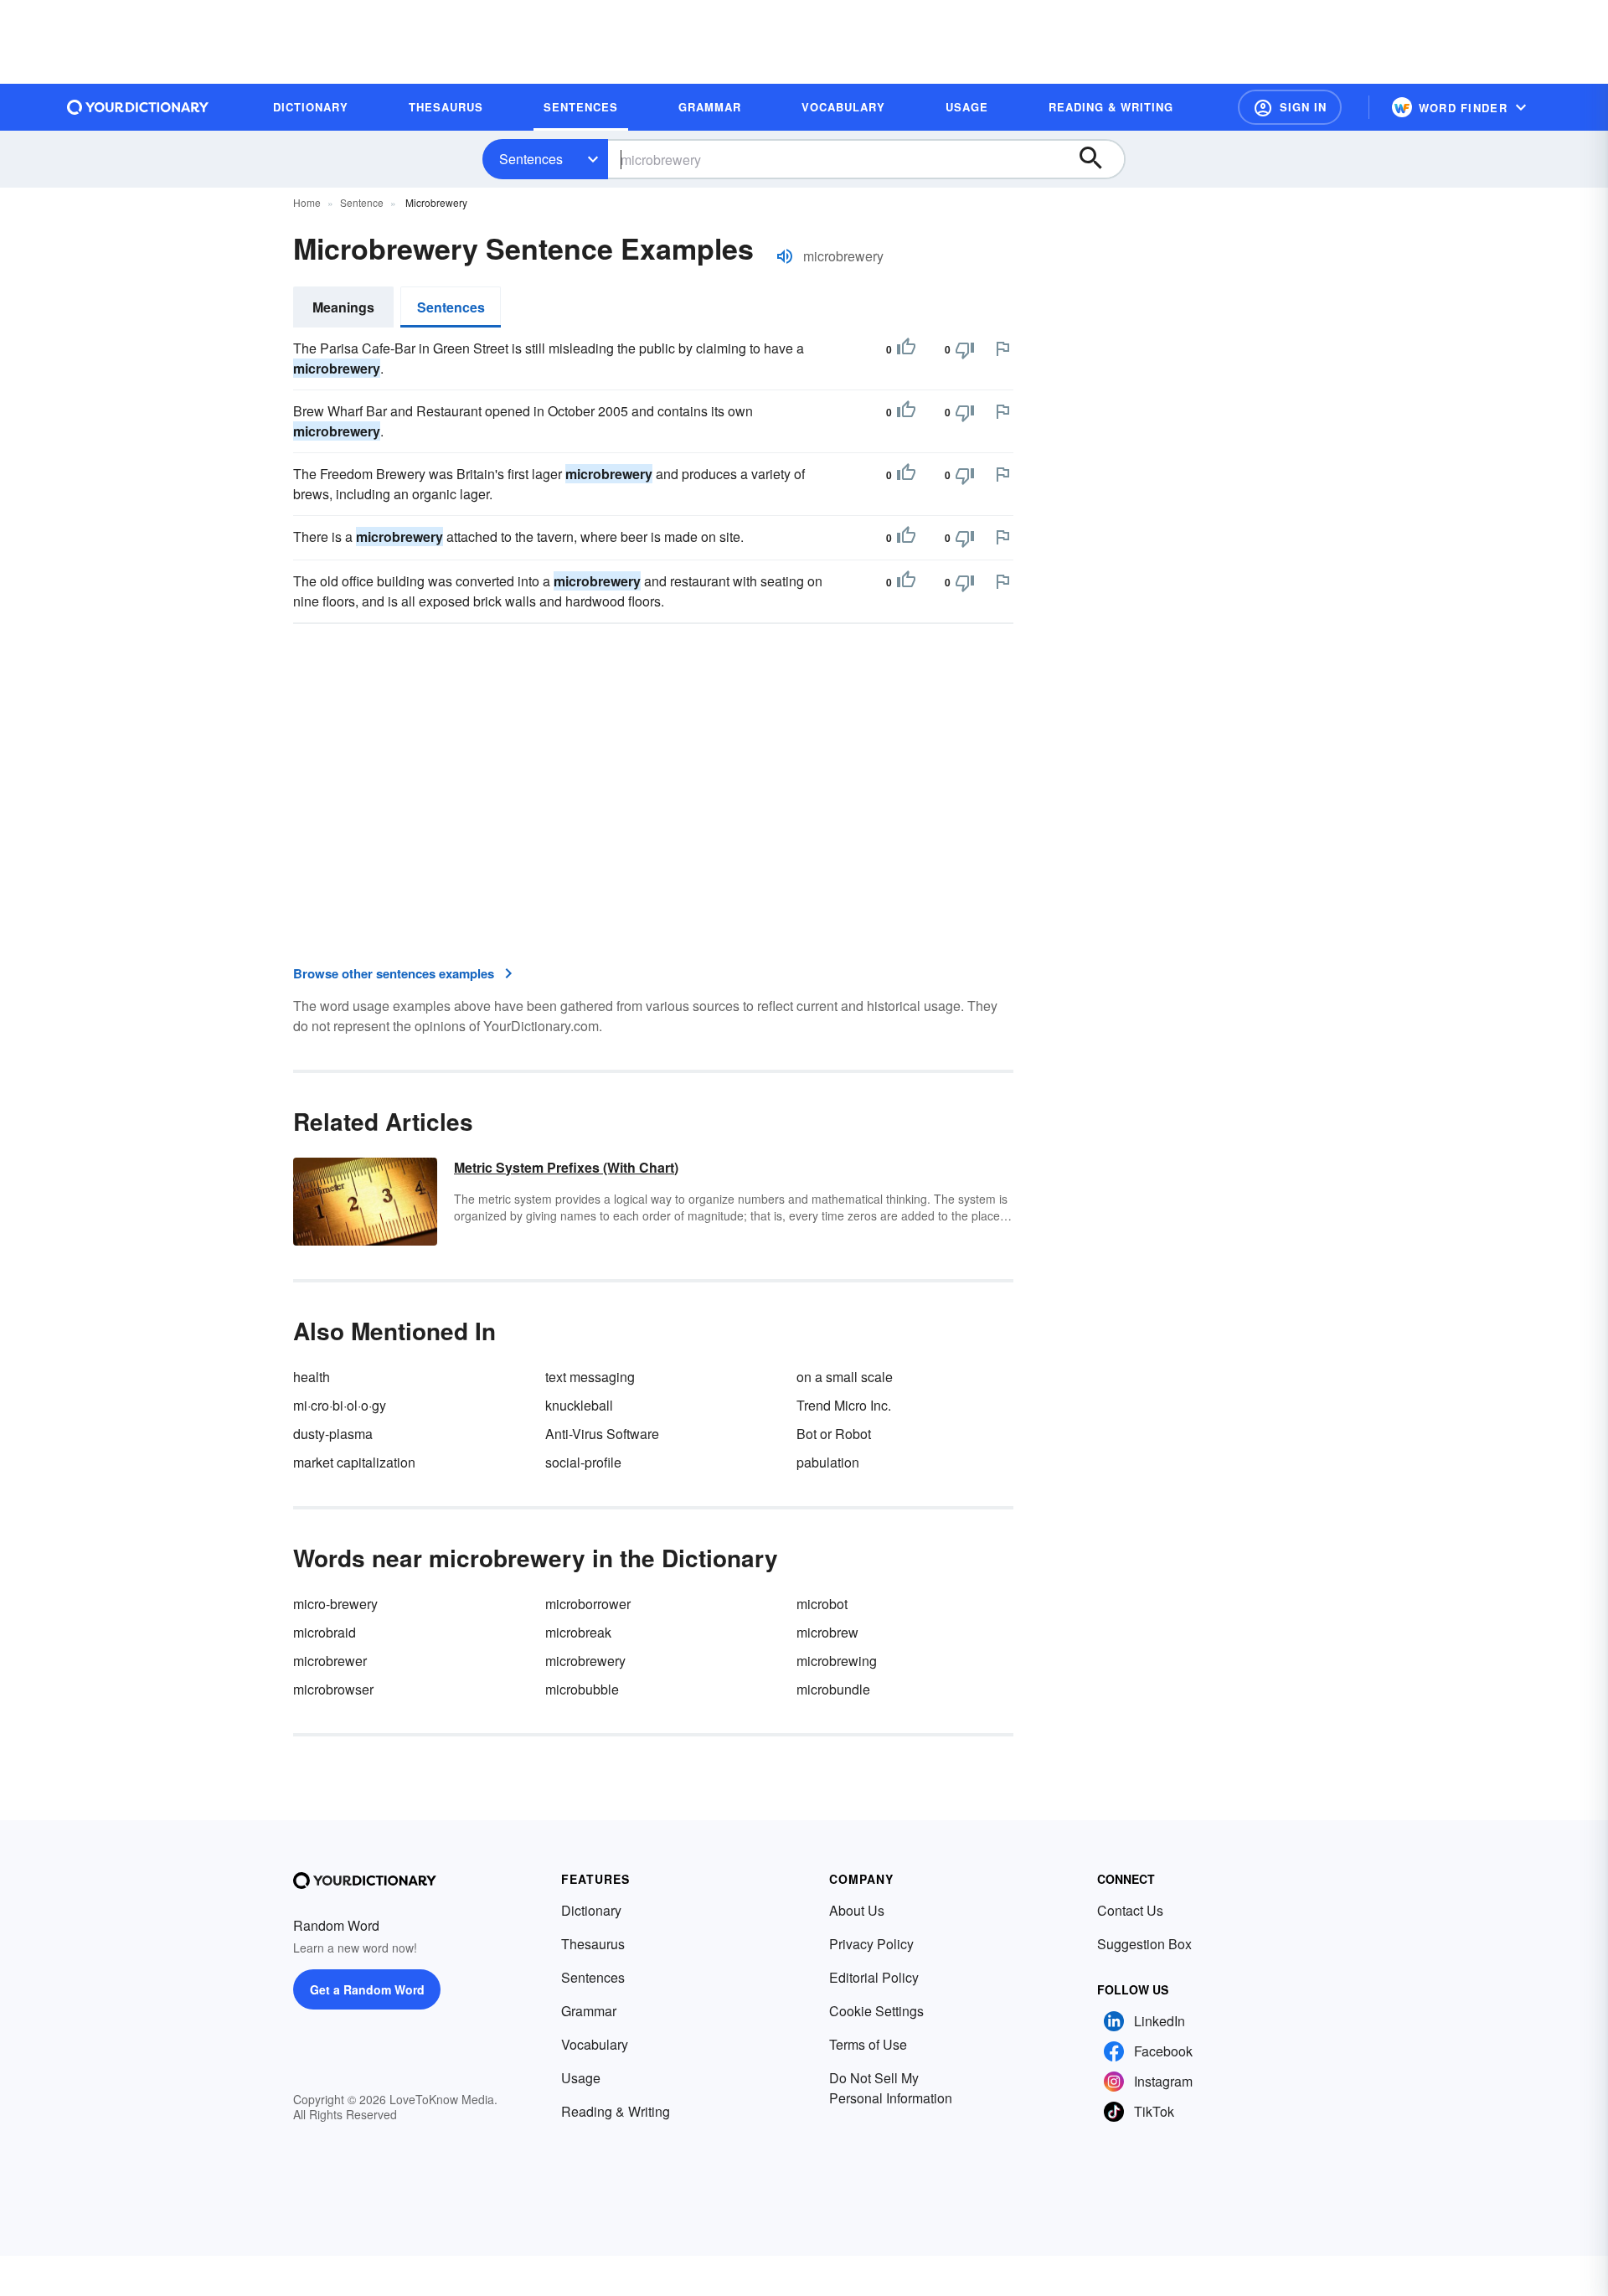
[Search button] (1099, 159)
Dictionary (591, 1910)
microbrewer (330, 1661)
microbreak (578, 1632)
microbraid (325, 1632)
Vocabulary (595, 2044)
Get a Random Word (367, 1989)
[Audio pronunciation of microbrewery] (785, 256)
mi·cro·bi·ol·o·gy (340, 1405)
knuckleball (579, 1405)
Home (307, 202)
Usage (581, 2078)
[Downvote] (965, 349)
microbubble (582, 1689)
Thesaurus (593, 1944)
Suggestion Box (1144, 1944)
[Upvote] (906, 349)
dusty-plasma (333, 1434)
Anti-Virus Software (602, 1434)
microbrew (827, 1632)
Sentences (531, 159)
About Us (857, 1910)
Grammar (589, 2011)
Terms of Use (868, 2044)
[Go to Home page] (138, 107)
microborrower (588, 1604)
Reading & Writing (616, 2111)
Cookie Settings (876, 2011)
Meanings (343, 307)
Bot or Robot (834, 1434)
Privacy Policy (871, 1944)
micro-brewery (335, 1604)
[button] (1290, 107)
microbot (822, 1604)
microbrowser (333, 1689)
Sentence (362, 202)
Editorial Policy (874, 1977)
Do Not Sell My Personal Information (891, 2088)
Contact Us (1130, 1910)
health (312, 1377)
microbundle (833, 1689)
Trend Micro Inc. (844, 1405)
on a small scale (845, 1377)
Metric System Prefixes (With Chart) (566, 1167)
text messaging (590, 1377)
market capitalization (354, 1462)
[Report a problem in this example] (1002, 348)
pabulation (828, 1462)
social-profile (583, 1462)
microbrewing (837, 1661)
